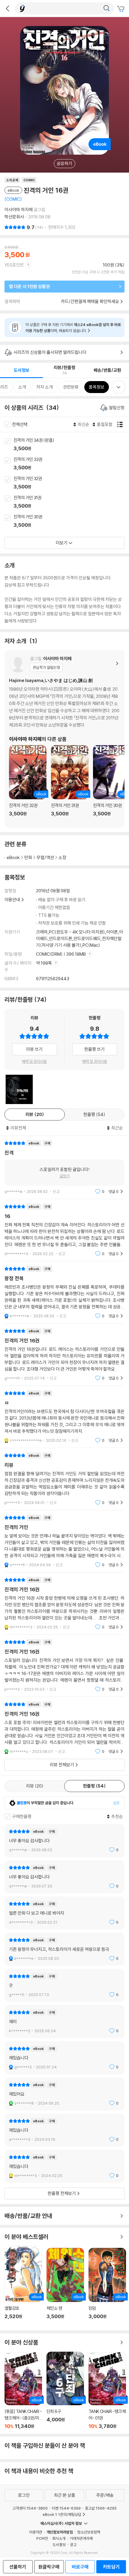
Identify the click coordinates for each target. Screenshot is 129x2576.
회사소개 (59, 2538)
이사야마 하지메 (19, 210)
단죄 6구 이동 (65, 2390)
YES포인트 (14, 265)
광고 (73, 2545)
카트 (121, 9)
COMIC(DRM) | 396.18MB (61, 954)
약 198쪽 (44, 963)
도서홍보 (59, 2545)
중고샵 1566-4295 (101, 2508)
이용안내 (12, 900)
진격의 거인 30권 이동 (71, 521)
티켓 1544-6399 (66, 2508)
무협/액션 (45, 857)
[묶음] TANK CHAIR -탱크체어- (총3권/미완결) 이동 (23, 2391)
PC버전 (42, 2538)
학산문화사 (14, 217)
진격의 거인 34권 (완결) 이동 (71, 445)
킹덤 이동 (107, 2287)
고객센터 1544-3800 (30, 2508)
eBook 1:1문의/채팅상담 (62, 2514)
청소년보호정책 (89, 2532)
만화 (28, 857)
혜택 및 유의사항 (34, 1061)
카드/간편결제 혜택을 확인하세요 (90, 301)
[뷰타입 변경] (121, 424)
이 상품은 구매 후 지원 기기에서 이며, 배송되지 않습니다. (73, 328)
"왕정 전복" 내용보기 (64, 1292)
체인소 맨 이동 (65, 2287)
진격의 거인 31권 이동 (71, 502)
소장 (62, 857)
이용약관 (36, 2532)
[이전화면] (7, 8)
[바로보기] (19, 1089)
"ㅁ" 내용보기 (64, 1417)
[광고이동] (106, 8)
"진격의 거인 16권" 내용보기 (64, 1355)
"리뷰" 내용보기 (64, 1479)
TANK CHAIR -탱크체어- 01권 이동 (107, 2391)
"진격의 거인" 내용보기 (64, 1541)
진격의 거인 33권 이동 (71, 464)
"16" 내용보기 (64, 1230)
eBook (13, 857)
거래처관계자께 (81, 2538)
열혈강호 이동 (23, 2286)
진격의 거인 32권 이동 (71, 483)
